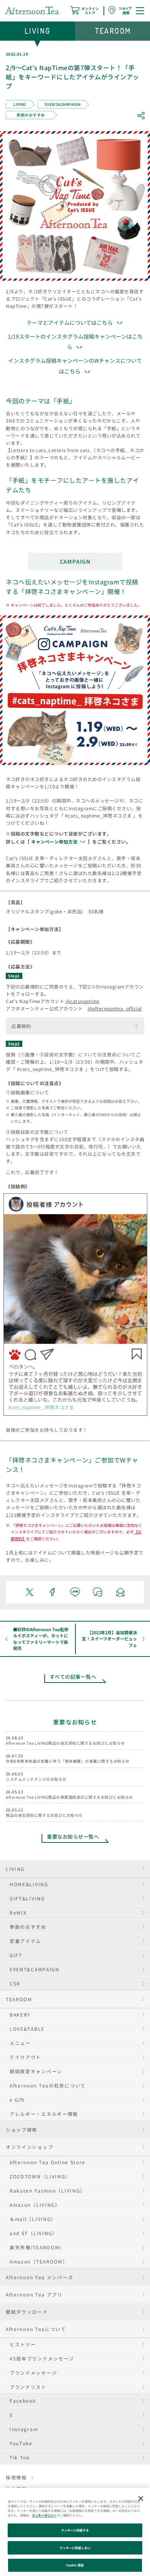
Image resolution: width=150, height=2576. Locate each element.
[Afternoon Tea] (32, 10)
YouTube (21, 2443)
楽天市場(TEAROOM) (36, 2247)
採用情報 (16, 2477)
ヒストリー (23, 2344)
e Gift (17, 2100)
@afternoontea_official (115, 1008)
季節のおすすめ (28, 1927)
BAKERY (20, 2014)
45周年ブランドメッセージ (42, 2358)
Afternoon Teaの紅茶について (48, 2085)
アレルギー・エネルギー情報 (44, 2114)
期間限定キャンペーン (36, 2071)
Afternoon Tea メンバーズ (39, 2277)
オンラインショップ (29, 2147)
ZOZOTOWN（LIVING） (40, 2176)
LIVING (15, 1869)
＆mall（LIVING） (33, 2219)
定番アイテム (25, 1941)
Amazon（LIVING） (35, 2205)
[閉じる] (141, 2499)
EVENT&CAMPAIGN (35, 1969)
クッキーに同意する (75, 2530)
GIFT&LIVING (27, 1898)
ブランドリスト (28, 2387)
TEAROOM (19, 1999)
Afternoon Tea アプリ (34, 2294)
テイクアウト (25, 2057)
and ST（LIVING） (34, 2233)
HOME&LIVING (29, 1884)
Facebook (23, 2401)
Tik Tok (20, 2457)
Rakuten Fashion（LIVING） (47, 2190)
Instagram (24, 2429)
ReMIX (18, 1912)
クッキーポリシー (44, 2515)
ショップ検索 (22, 2129)
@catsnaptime (83, 1001)
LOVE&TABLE (27, 2029)
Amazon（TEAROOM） (39, 2261)
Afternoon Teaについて (36, 2329)
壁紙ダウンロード (27, 2312)
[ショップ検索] (120, 10)
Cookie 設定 (75, 2565)
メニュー (20, 2043)
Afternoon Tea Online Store (47, 2162)
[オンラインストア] (84, 10)
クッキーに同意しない (75, 2548)
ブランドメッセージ (33, 2373)
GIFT (16, 1955)
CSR (15, 1983)
